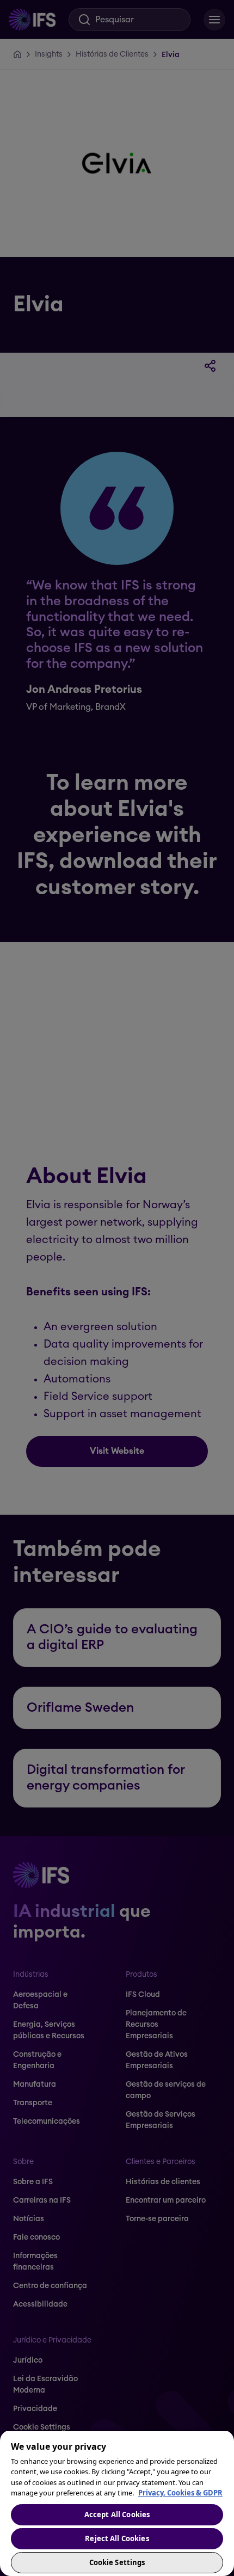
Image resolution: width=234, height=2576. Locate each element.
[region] (117, 2503)
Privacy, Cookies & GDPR (180, 2493)
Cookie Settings (117, 2562)
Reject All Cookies (117, 2538)
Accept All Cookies (117, 2514)
